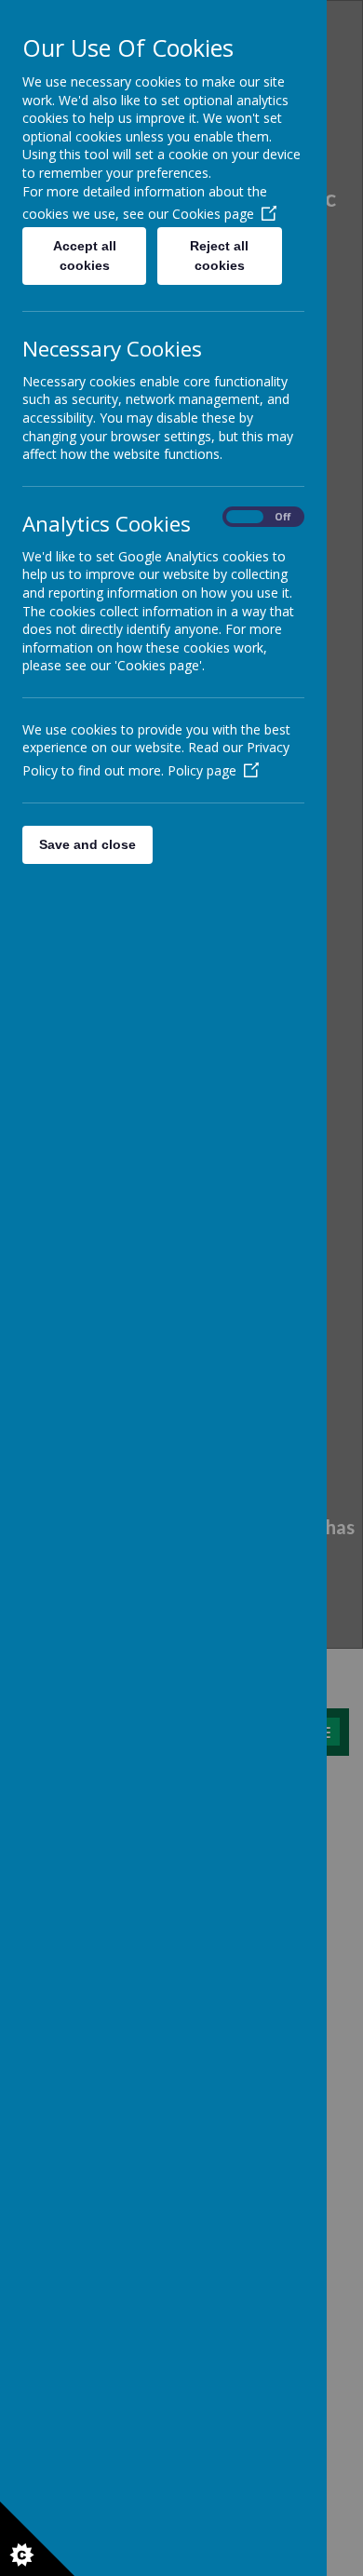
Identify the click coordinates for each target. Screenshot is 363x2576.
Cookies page (213, 214)
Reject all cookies (219, 256)
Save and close (87, 844)
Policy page (202, 770)
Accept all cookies (85, 256)
